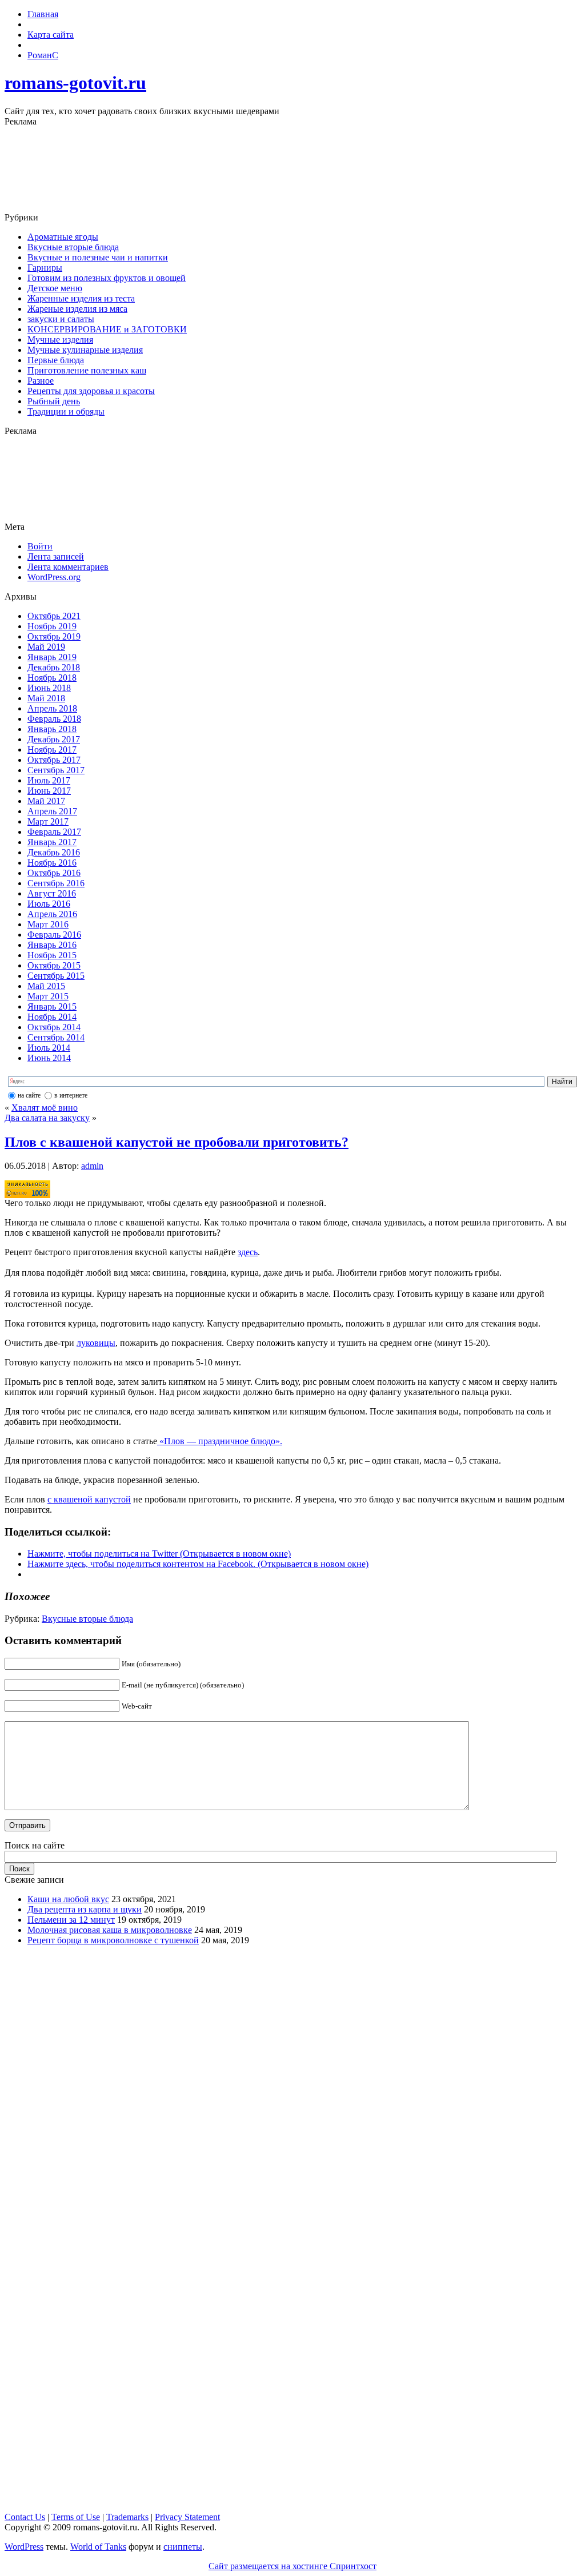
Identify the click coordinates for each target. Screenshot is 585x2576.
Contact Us (25, 2517)
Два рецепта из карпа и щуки (85, 1909)
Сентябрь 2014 (56, 1037)
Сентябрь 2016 (56, 883)
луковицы (96, 1343)
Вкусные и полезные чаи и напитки (98, 257)
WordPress (24, 2547)
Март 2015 (48, 996)
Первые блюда (56, 360)
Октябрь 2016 (54, 873)
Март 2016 (48, 924)
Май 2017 (46, 801)
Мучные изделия (60, 339)
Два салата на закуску (47, 1118)
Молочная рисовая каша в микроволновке (110, 1930)
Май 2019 (46, 647)
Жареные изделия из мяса (77, 309)
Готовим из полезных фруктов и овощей (107, 278)
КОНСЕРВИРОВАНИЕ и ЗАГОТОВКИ (107, 329)
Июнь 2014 (49, 1058)
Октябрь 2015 (54, 965)
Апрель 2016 (52, 914)
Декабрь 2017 (54, 739)
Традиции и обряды (66, 411)
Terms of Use (76, 2517)
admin (92, 1166)
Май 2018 (46, 698)
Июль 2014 (49, 1048)
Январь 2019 (52, 657)
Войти (40, 546)
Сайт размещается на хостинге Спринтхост (292, 2566)
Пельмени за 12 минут (71, 1920)
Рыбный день (54, 401)
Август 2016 (52, 893)
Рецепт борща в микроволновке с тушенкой (113, 1940)
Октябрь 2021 (54, 616)
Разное (41, 381)
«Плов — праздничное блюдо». (220, 1441)
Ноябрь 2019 (52, 626)
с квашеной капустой (89, 1499)
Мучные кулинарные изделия (85, 350)
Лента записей (56, 556)
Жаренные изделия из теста (81, 298)
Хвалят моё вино (45, 1108)
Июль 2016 (49, 904)
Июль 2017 (49, 780)
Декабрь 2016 (54, 852)
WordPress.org (54, 577)
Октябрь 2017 (54, 760)
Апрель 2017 (52, 811)
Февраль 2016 (54, 935)
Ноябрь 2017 (52, 750)
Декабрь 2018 (54, 667)
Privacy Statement (187, 2517)
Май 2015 (46, 986)
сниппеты (183, 2547)
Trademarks (127, 2517)
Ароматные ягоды (63, 237)
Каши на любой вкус (68, 1899)
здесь (248, 1252)
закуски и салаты (61, 319)
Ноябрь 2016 (52, 863)
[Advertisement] (292, 170)
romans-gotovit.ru (75, 83)
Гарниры (45, 268)
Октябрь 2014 (54, 1027)
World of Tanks (98, 2547)
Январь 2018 (52, 729)
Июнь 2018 (49, 688)
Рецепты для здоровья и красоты (91, 391)
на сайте (29, 1095)
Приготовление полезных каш (87, 370)
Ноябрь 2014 (52, 1017)
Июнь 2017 (49, 791)
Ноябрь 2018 (52, 678)
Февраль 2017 (54, 832)
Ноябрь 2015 (52, 955)
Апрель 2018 (52, 708)
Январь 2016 (52, 945)
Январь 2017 (52, 842)
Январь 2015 (52, 1006)
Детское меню (55, 288)
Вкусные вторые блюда (73, 247)
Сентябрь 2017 (56, 770)
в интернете (71, 1095)
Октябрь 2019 (54, 636)
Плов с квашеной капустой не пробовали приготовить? (177, 1142)
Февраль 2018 (54, 719)
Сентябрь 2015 (56, 976)
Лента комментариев (68, 567)
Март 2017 (48, 821)
